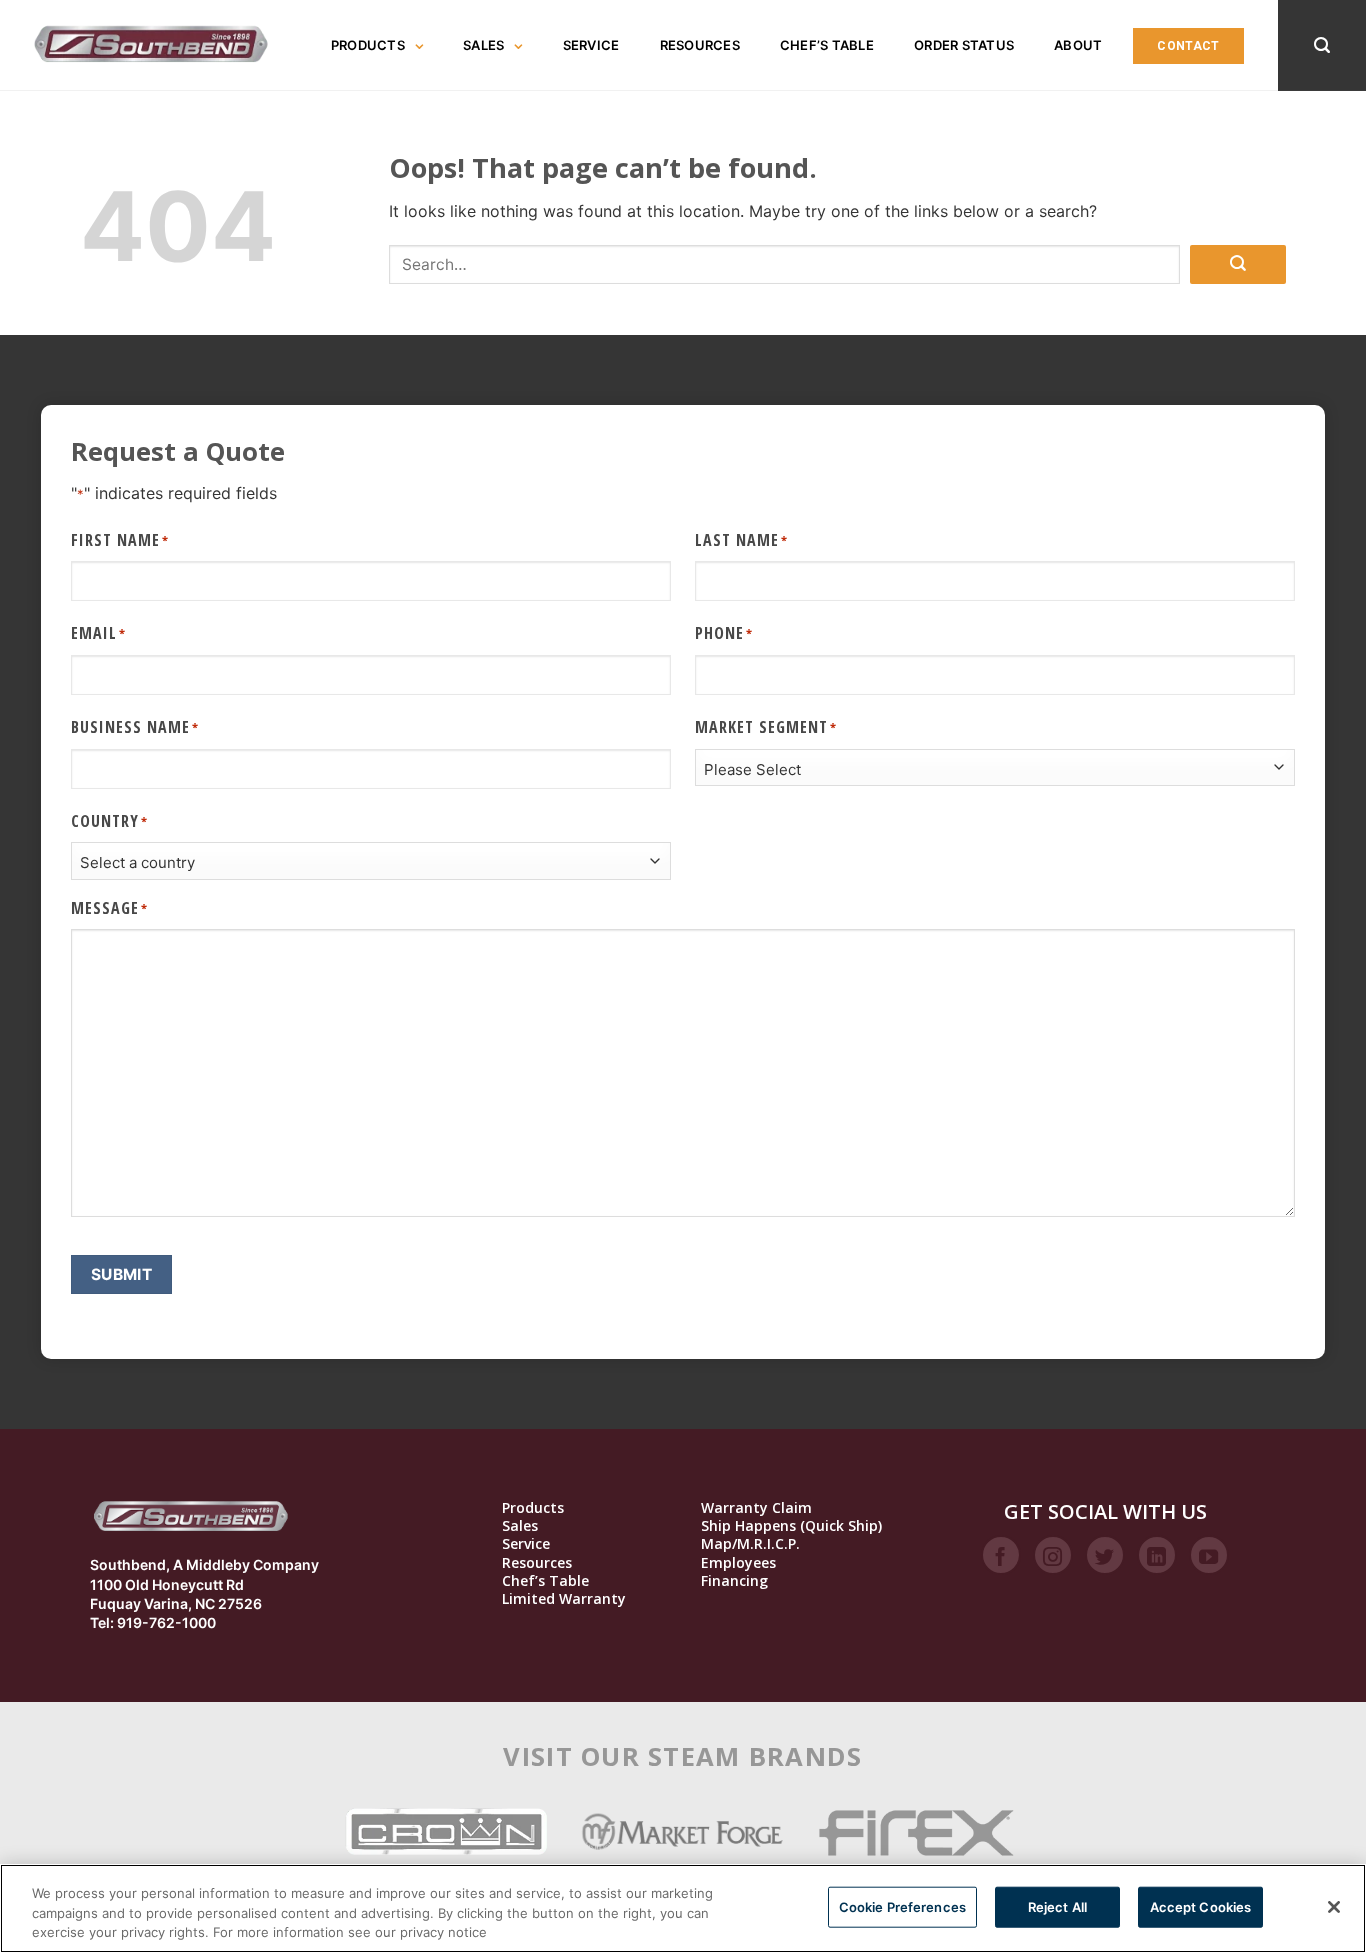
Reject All (1057, 1906)
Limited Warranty (564, 1599)
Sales (483, 45)
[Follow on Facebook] (1001, 1555)
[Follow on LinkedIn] (1157, 1555)
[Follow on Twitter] (1105, 1555)
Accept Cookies (1201, 1906)
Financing (734, 1581)
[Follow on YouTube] (1209, 1555)
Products (368, 45)
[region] (683, 1908)
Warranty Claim (756, 1508)
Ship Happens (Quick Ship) (791, 1526)
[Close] (1334, 1907)
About (1078, 45)
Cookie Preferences (902, 1906)
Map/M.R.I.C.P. (750, 1544)
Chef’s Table (827, 45)
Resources (700, 45)
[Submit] (1238, 264)
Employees (738, 1563)
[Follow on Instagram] (1053, 1555)
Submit (122, 1274)
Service (591, 45)
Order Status (964, 45)
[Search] (1322, 45)
